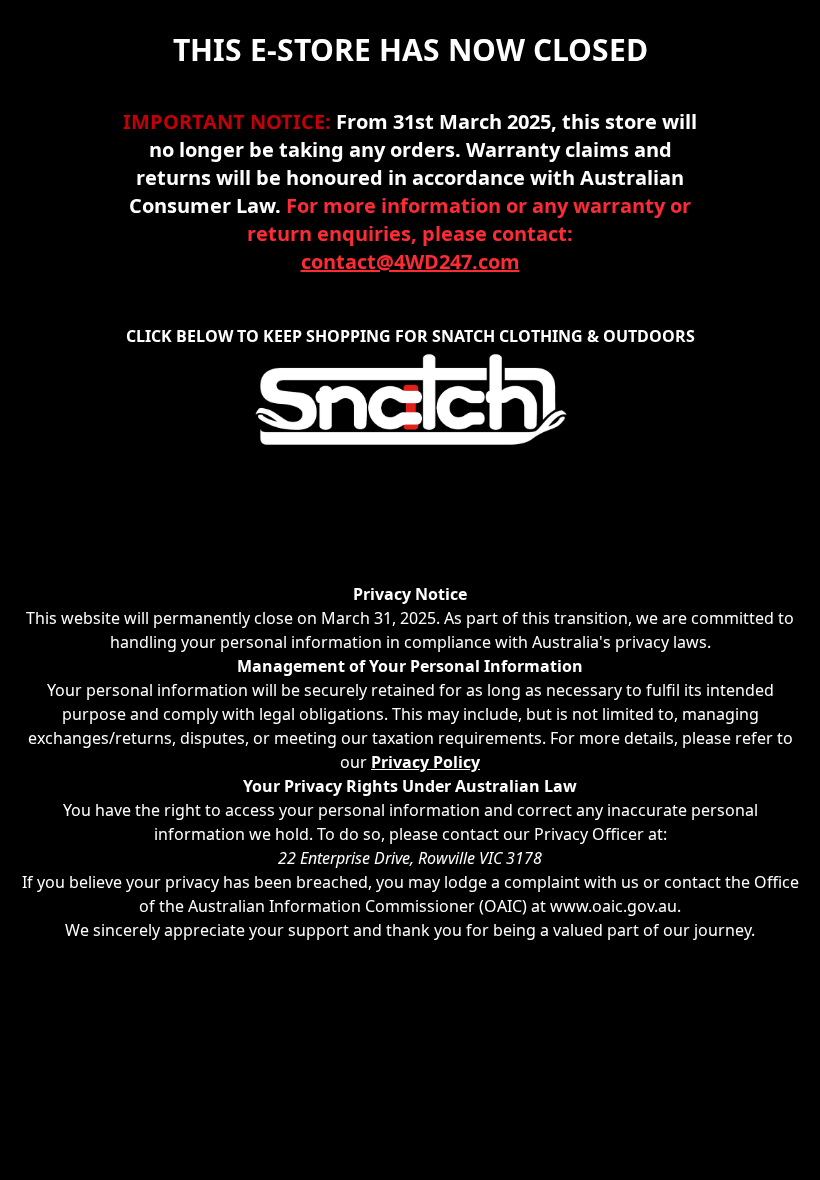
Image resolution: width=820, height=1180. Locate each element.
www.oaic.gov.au (613, 906)
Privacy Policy (425, 762)
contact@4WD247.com (410, 261)
